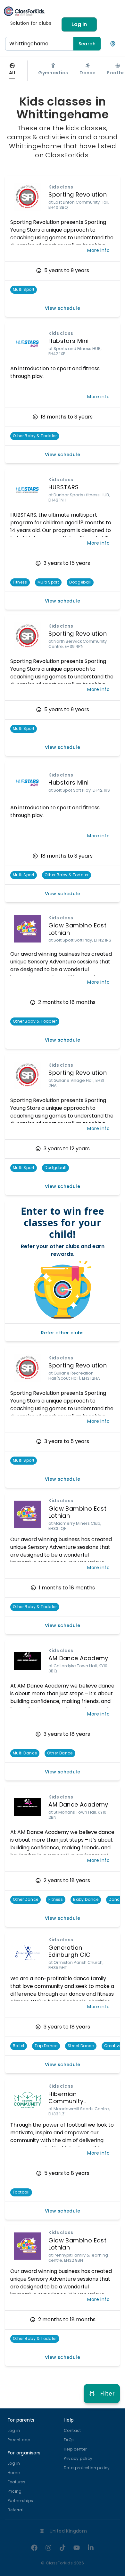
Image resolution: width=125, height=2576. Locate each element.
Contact (72, 2430)
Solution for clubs (31, 23)
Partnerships (21, 2501)
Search (87, 44)
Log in (79, 24)
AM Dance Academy (78, 1658)
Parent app (19, 2440)
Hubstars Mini (68, 341)
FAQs (69, 2440)
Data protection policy (87, 2468)
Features (17, 2482)
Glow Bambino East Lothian (77, 929)
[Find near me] (113, 44)
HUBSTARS (63, 487)
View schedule (63, 308)
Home (14, 2473)
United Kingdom (68, 2531)
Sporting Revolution (78, 194)
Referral (16, 2510)
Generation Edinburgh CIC (69, 1951)
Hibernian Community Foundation (66, 2101)
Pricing (15, 2491)
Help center (75, 2449)
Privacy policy (78, 2458)
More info (98, 250)
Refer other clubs (63, 1333)
